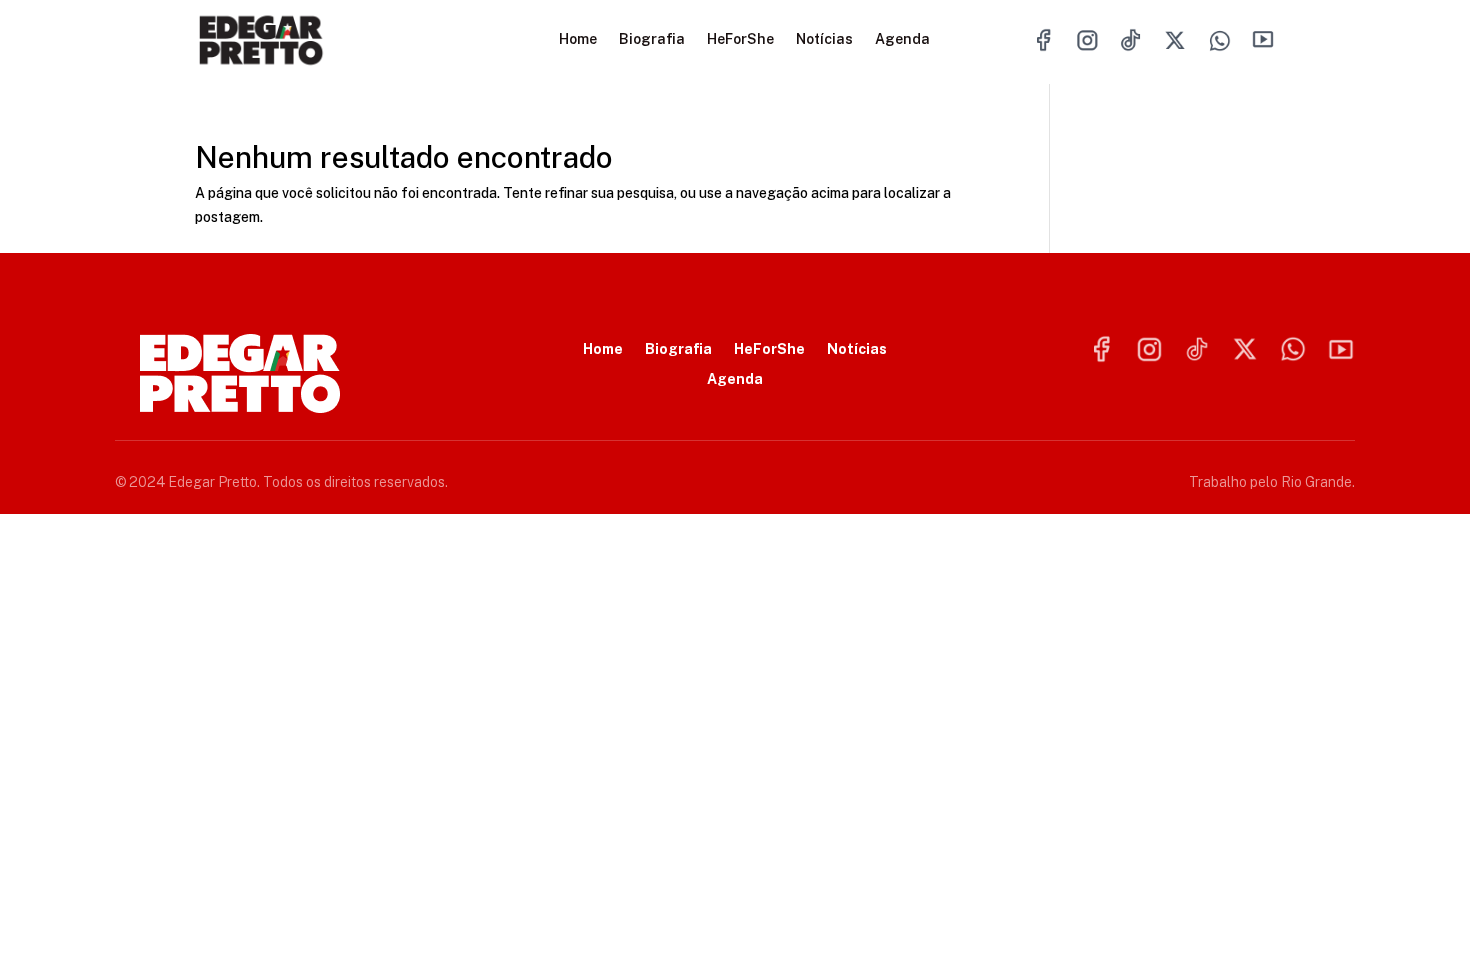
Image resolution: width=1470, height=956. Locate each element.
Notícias (824, 39)
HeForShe (740, 39)
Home (578, 39)
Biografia (652, 39)
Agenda (902, 39)
